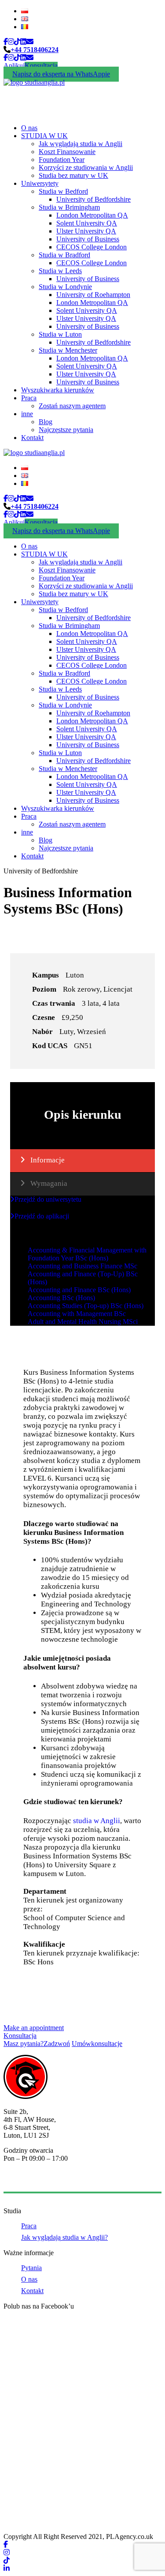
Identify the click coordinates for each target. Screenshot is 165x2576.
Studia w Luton (60, 334)
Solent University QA (87, 223)
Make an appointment (34, 2028)
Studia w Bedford (63, 191)
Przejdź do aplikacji (42, 1216)
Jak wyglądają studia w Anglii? (64, 2237)
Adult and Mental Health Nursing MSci (83, 1322)
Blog (46, 422)
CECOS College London (92, 247)
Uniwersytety (40, 183)
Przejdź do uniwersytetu (48, 1199)
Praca (29, 398)
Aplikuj (14, 66)
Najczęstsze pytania (66, 430)
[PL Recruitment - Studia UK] (34, 82)
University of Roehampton (93, 295)
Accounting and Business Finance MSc (82, 1266)
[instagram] (11, 42)
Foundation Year (62, 160)
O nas (29, 128)
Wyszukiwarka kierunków (58, 390)
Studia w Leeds (60, 271)
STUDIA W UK (44, 136)
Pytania (31, 2268)
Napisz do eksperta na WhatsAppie (61, 74)
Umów (97, 2044)
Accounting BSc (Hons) (61, 1298)
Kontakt (32, 438)
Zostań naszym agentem (72, 406)
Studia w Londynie (65, 287)
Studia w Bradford (64, 255)
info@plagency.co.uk (33, 2181)
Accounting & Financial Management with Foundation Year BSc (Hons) (87, 1254)
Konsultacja (41, 66)
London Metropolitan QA (92, 215)
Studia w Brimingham (69, 207)
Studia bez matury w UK (73, 175)
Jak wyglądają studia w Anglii (81, 144)
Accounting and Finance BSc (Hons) (79, 1290)
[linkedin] (23, 42)
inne (27, 414)
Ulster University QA (86, 231)
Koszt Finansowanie (67, 152)
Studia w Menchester (68, 350)
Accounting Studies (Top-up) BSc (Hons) (86, 1306)
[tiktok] (17, 42)
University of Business (88, 239)
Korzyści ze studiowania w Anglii (86, 167)
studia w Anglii (97, 1821)
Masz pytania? (37, 2044)
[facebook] (6, 42)
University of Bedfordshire (93, 199)
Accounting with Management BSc (77, 1314)
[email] (30, 42)
